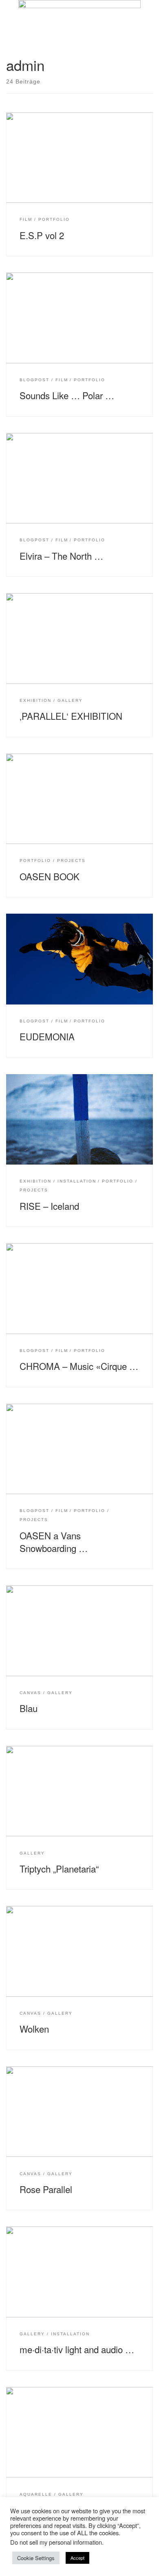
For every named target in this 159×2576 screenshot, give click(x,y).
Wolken (34, 2029)
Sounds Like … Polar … (67, 395)
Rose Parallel (46, 2189)
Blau (29, 1708)
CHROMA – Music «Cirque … (79, 1366)
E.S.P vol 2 (42, 235)
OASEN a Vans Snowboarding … (54, 1542)
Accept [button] (77, 2558)
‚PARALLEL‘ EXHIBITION (71, 716)
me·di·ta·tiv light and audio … (77, 2349)
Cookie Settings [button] (36, 2558)
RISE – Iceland (49, 1206)
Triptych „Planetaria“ (59, 1868)
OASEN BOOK (50, 876)
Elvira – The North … (61, 556)
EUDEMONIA (47, 1036)
